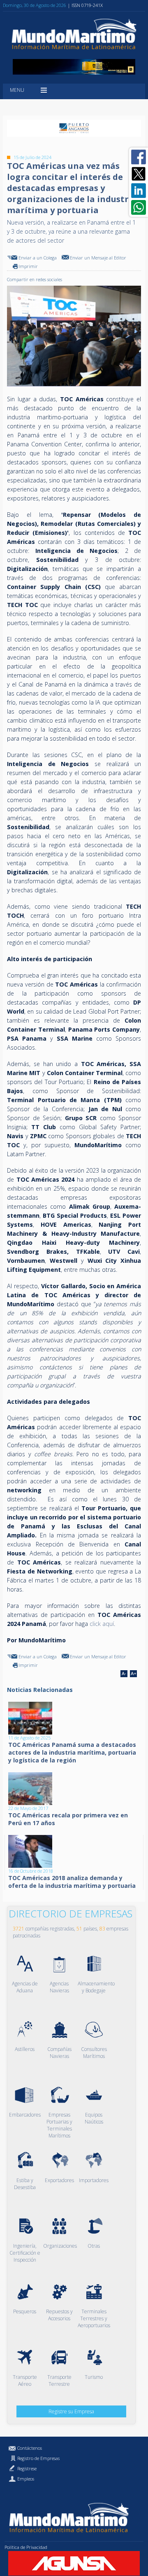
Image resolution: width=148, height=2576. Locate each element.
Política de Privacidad (26, 2547)
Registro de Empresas (38, 2458)
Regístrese (27, 2468)
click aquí (102, 1624)
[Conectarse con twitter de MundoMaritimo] (139, 174)
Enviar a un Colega (38, 258)
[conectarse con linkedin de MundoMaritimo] (139, 191)
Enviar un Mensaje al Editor (98, 258)
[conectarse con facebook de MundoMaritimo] (139, 157)
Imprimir (28, 266)
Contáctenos (30, 2448)
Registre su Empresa (71, 2411)
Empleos (26, 2479)
